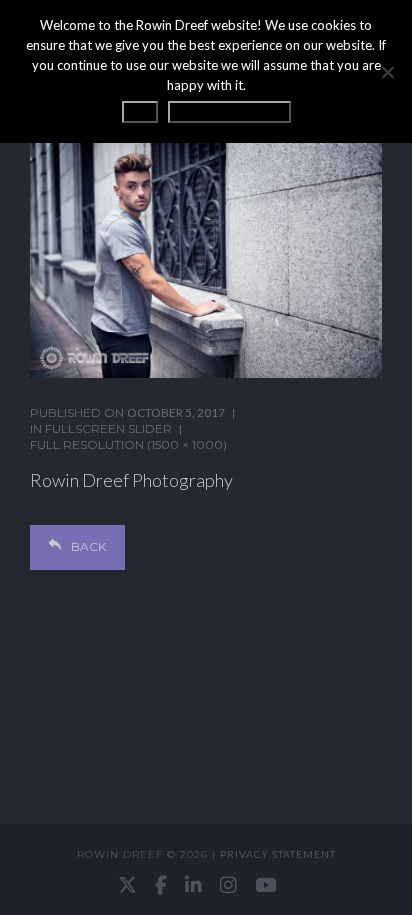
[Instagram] (228, 885)
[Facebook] (161, 885)
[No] (387, 72)
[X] (127, 885)
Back (88, 546)
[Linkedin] (193, 885)
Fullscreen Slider (108, 428)
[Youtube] (265, 885)
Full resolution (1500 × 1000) (128, 444)
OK (140, 112)
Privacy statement (278, 854)
